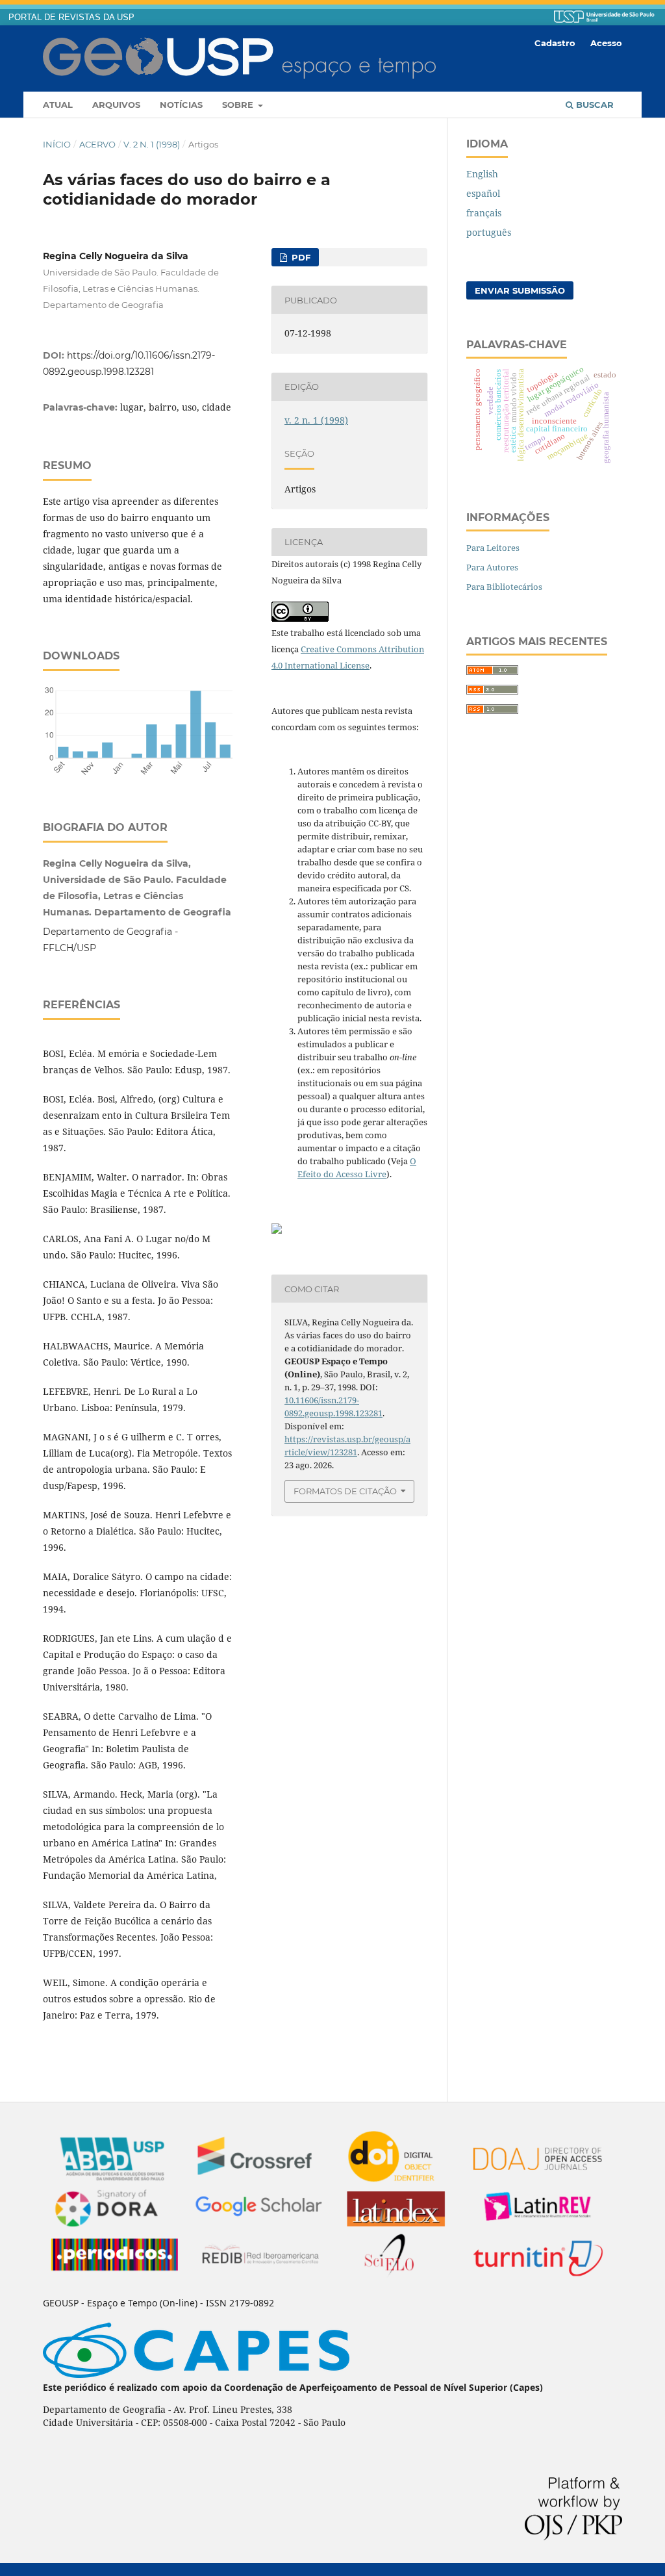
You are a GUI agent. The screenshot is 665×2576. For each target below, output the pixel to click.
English (482, 174)
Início (57, 144)
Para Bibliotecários (504, 587)
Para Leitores (493, 548)
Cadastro (555, 43)
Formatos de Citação (345, 1491)
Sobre (239, 105)
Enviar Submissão (520, 290)
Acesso (606, 43)
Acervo (97, 144)
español (483, 193)
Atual (58, 105)
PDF (300, 257)
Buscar (594, 105)
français (484, 213)
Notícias (181, 105)
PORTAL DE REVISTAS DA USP (71, 18)
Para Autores (492, 567)
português (489, 232)
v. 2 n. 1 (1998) (152, 144)
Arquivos (116, 105)
